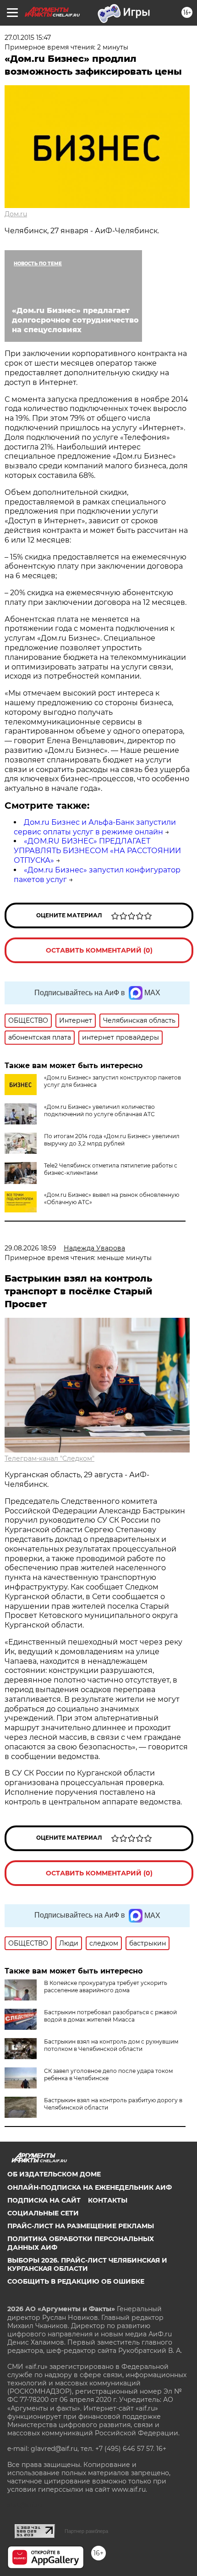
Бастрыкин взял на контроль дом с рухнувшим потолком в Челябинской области (111, 2045)
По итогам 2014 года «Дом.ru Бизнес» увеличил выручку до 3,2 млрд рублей (112, 1140)
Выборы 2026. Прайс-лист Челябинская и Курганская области (87, 2264)
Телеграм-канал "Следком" (49, 1458)
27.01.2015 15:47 (28, 38)
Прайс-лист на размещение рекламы (81, 2226)
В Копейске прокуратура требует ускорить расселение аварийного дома (106, 1987)
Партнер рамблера (86, 2531)
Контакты (108, 2200)
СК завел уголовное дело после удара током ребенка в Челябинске (108, 2075)
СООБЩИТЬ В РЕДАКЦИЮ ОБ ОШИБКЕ (76, 2281)
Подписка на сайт (44, 2200)
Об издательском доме (54, 2174)
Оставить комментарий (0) (99, 950)
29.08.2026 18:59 (30, 1248)
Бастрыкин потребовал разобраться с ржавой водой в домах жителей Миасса (110, 2016)
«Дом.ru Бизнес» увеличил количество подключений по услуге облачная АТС (99, 1110)
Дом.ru (16, 214)
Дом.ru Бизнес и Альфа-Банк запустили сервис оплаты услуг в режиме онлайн (95, 827)
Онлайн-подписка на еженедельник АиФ (90, 2187)
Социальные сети (43, 2213)
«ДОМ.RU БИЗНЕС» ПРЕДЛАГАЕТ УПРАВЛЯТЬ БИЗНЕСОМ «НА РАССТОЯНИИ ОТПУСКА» (97, 851)
